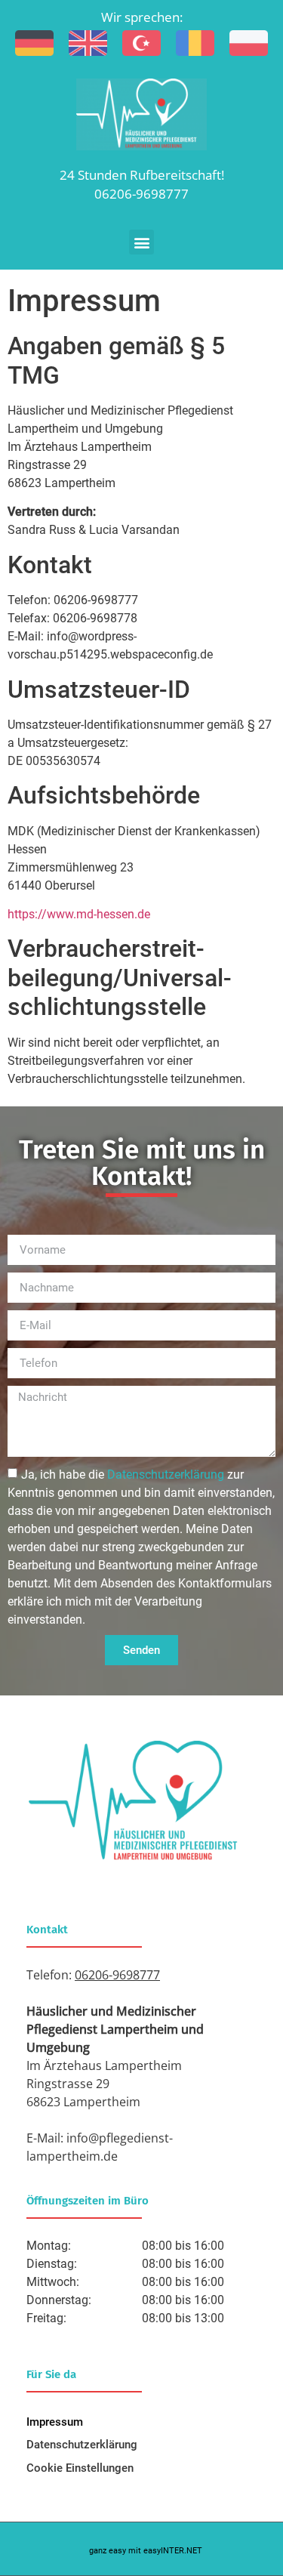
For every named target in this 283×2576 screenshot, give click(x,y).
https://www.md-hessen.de (79, 914)
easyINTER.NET (173, 2551)
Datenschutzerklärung (82, 2445)
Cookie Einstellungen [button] (80, 2468)
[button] (141, 242)
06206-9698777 (141, 194)
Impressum (55, 2422)
